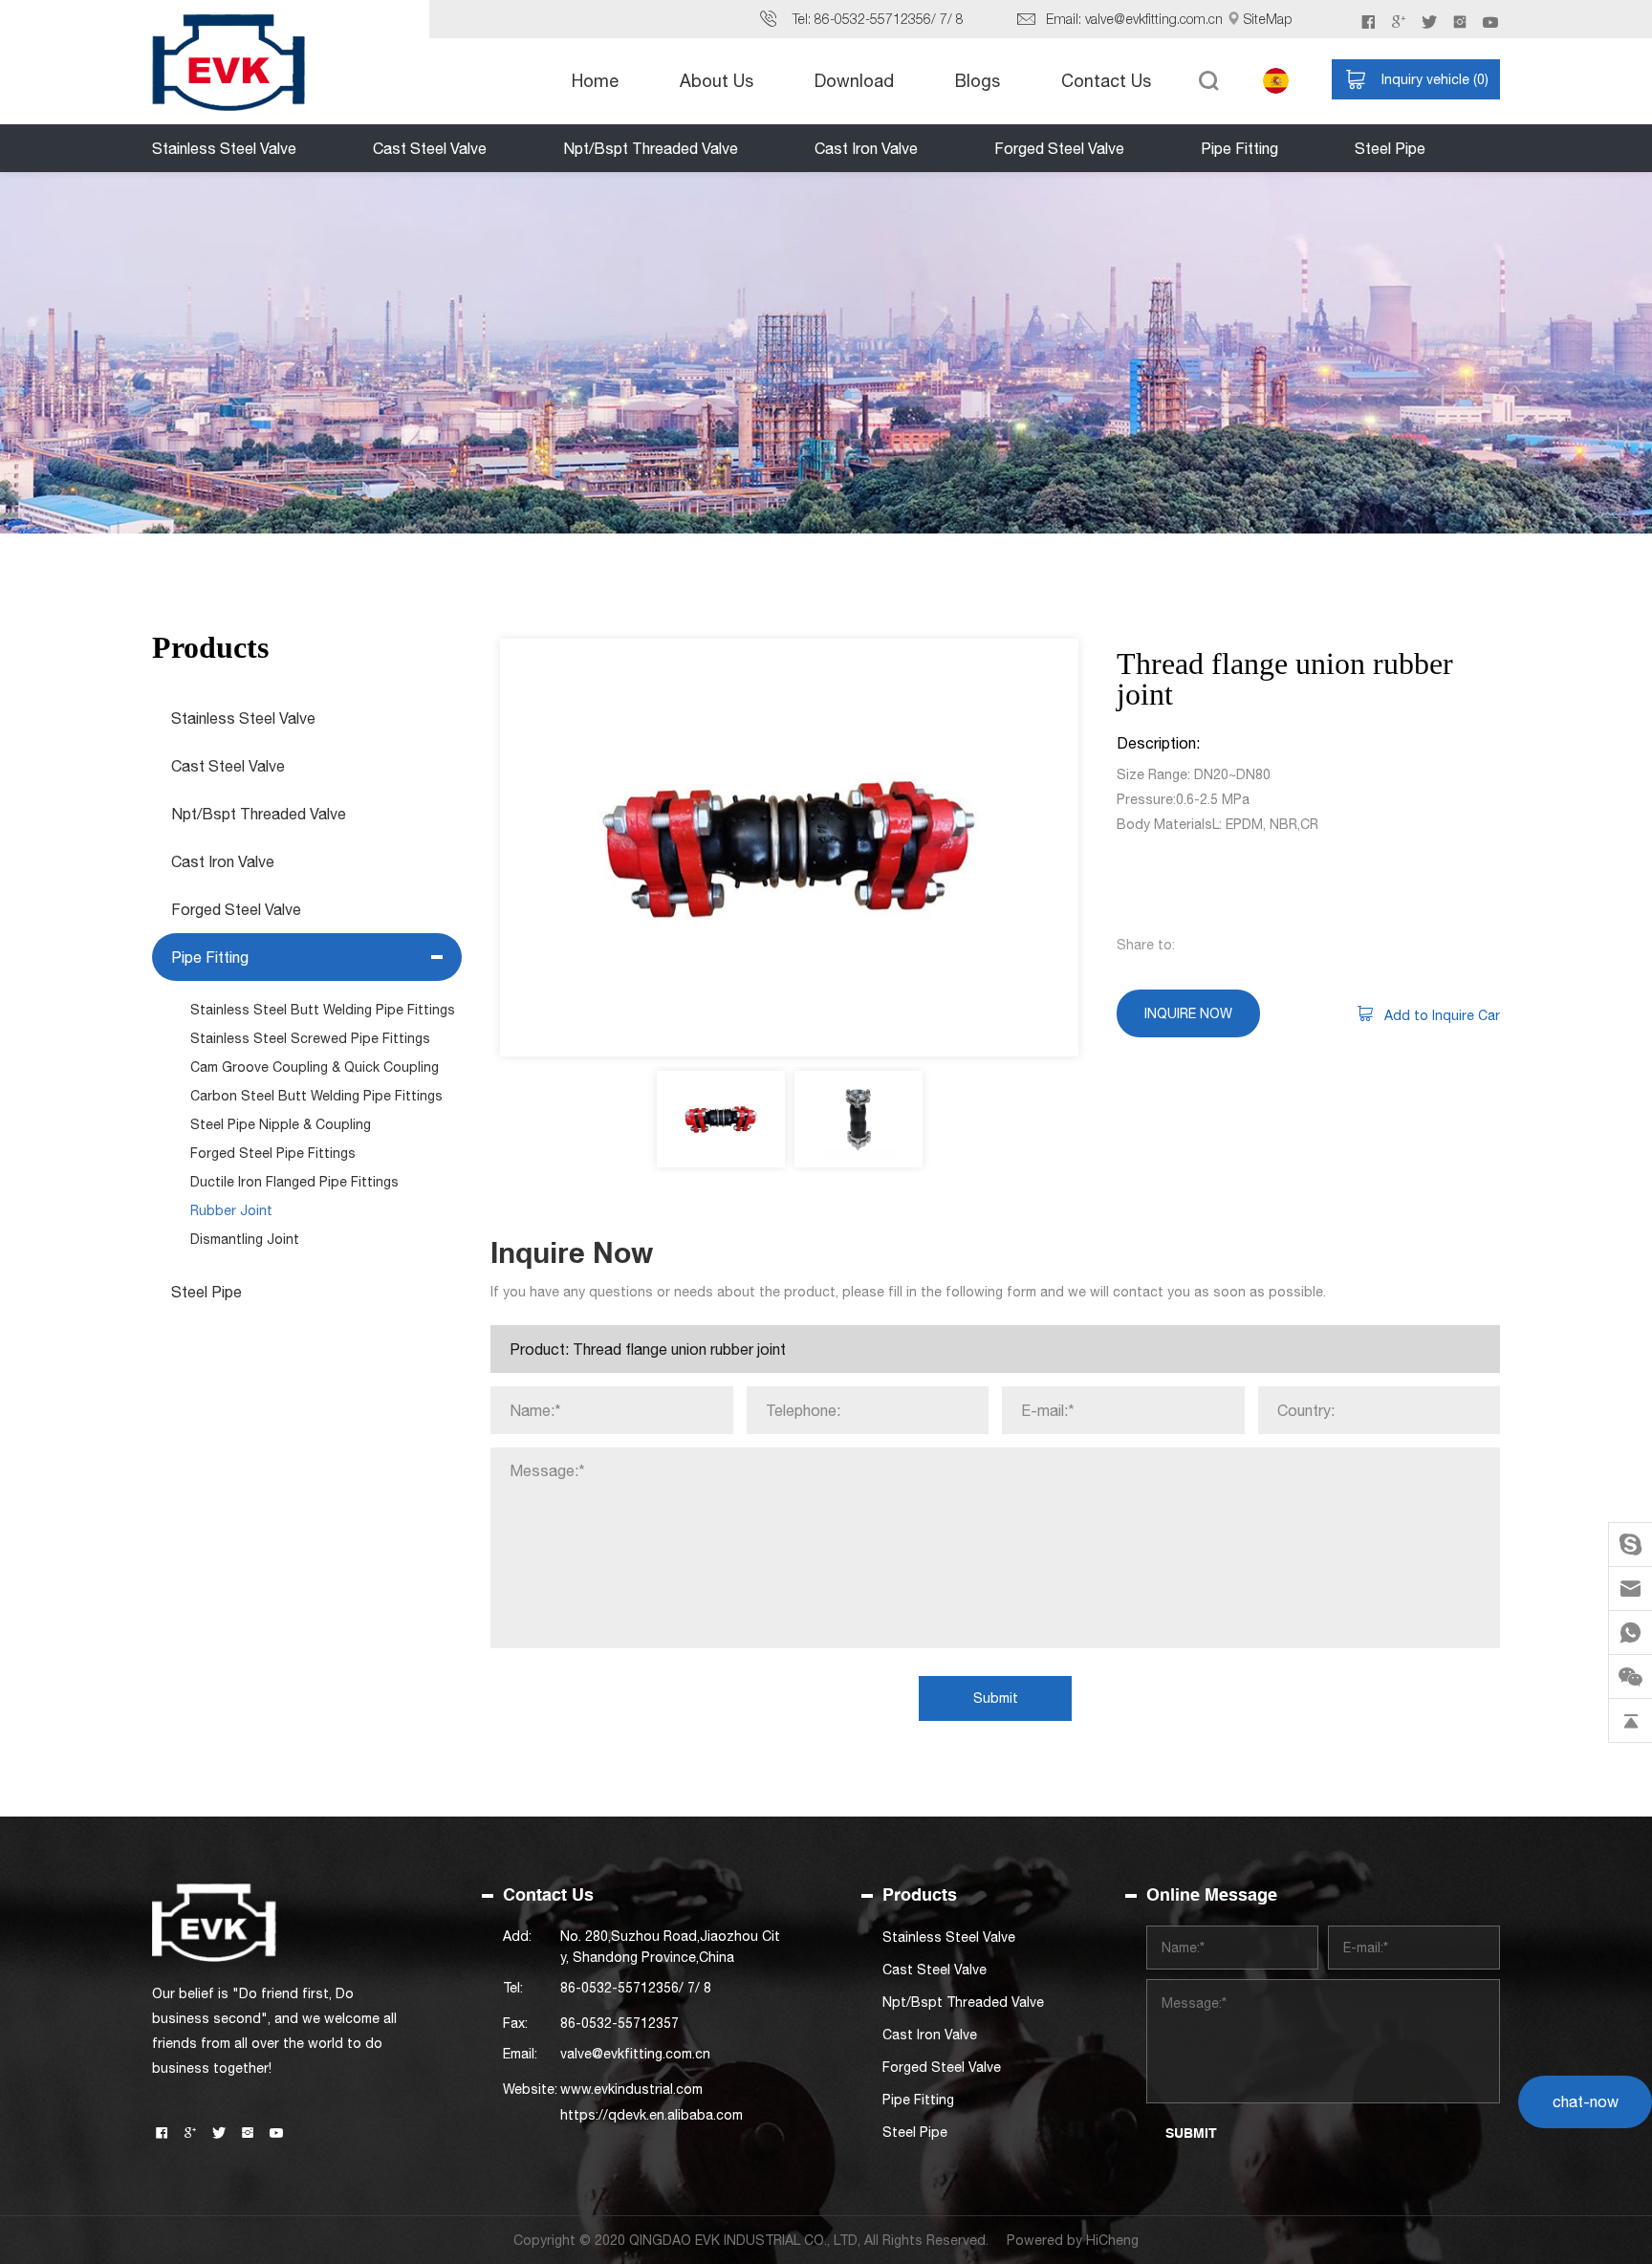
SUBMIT (1191, 2133)
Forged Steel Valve (1059, 148)
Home (595, 81)
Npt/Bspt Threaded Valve (651, 148)
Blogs (978, 81)
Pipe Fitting (1239, 148)
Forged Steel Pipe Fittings (273, 1153)
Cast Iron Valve (866, 148)
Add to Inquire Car (1442, 1015)
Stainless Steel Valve (224, 148)
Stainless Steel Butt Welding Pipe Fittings (323, 1010)
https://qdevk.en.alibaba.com (652, 2115)
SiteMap (1268, 19)
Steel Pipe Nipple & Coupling (281, 1124)
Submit (996, 1698)
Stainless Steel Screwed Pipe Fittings (310, 1038)
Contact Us (1106, 81)
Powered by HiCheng (1073, 2240)
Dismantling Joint (245, 1239)
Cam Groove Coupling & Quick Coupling (315, 1067)
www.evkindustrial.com (631, 2089)
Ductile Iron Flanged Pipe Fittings (294, 1182)
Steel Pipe (1390, 148)
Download (854, 81)
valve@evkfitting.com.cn (1154, 19)
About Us (717, 81)
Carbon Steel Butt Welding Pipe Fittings (316, 1096)
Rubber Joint (231, 1210)
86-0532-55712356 (873, 19)
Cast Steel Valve (430, 148)
